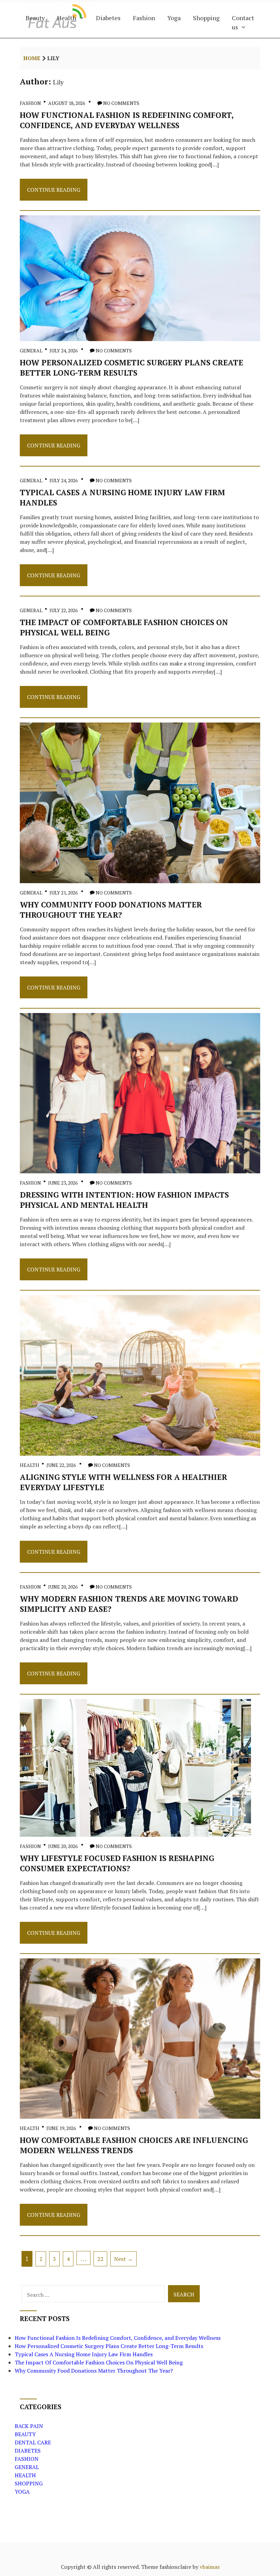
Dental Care (33, 2442)
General (31, 350)
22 (100, 2259)
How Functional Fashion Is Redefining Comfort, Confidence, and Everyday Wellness (127, 120)
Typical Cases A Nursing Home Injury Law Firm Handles (84, 2354)
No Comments (121, 103)
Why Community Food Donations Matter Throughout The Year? (111, 909)
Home (32, 58)
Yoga (174, 18)
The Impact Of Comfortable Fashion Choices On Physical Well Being (99, 2362)
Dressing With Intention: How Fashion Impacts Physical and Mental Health (124, 1200)
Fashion (144, 18)
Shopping (206, 18)
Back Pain (29, 2426)
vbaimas (210, 2567)
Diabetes (108, 18)
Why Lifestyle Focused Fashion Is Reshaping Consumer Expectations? (117, 1863)
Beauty (35, 18)
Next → (123, 2259)
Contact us (243, 22)
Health (67, 18)
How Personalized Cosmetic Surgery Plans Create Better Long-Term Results (131, 367)
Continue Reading (53, 193)
